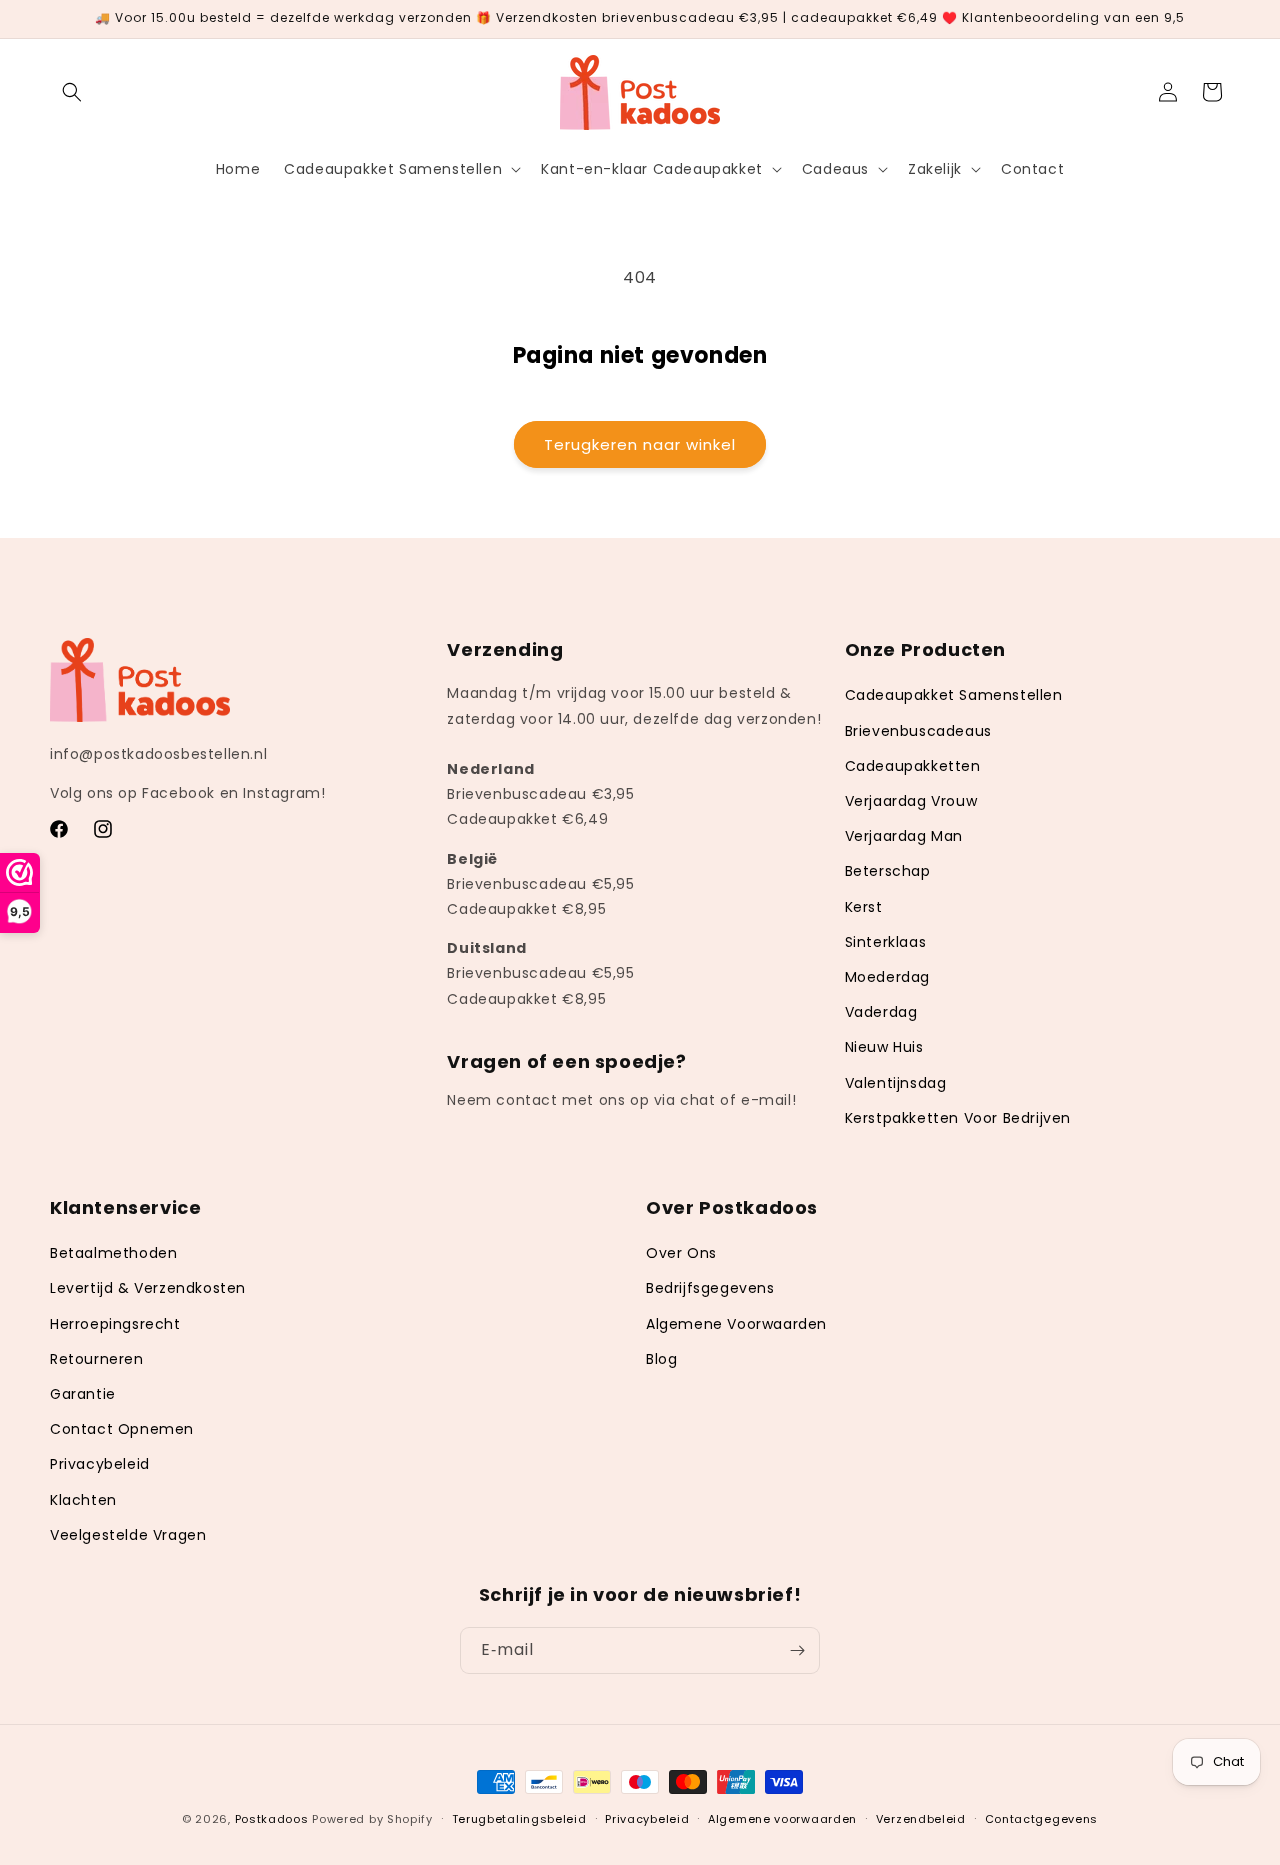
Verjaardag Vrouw (911, 801)
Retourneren (97, 1359)
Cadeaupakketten (913, 766)
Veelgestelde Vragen (128, 1535)
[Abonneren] (797, 1650)
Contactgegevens (1042, 1818)
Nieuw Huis (884, 1048)
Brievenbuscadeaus (918, 731)
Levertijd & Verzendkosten (148, 1289)
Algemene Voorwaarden (736, 1324)
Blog (661, 1359)
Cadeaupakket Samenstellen (954, 696)
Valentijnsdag (896, 1083)
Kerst (864, 907)
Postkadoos (272, 1819)
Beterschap (888, 872)
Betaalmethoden (113, 1254)
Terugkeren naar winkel (640, 444)
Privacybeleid (100, 1465)
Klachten (83, 1500)
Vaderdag (881, 1012)
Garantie (83, 1394)
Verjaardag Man (904, 836)
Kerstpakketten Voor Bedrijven (958, 1118)
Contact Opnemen (122, 1429)
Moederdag (887, 977)
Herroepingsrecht (115, 1324)
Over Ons (681, 1254)
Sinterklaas (886, 942)
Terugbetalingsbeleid (519, 1818)
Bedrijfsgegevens (710, 1289)
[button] (72, 92)
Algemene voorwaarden (782, 1818)
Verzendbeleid (921, 1818)
